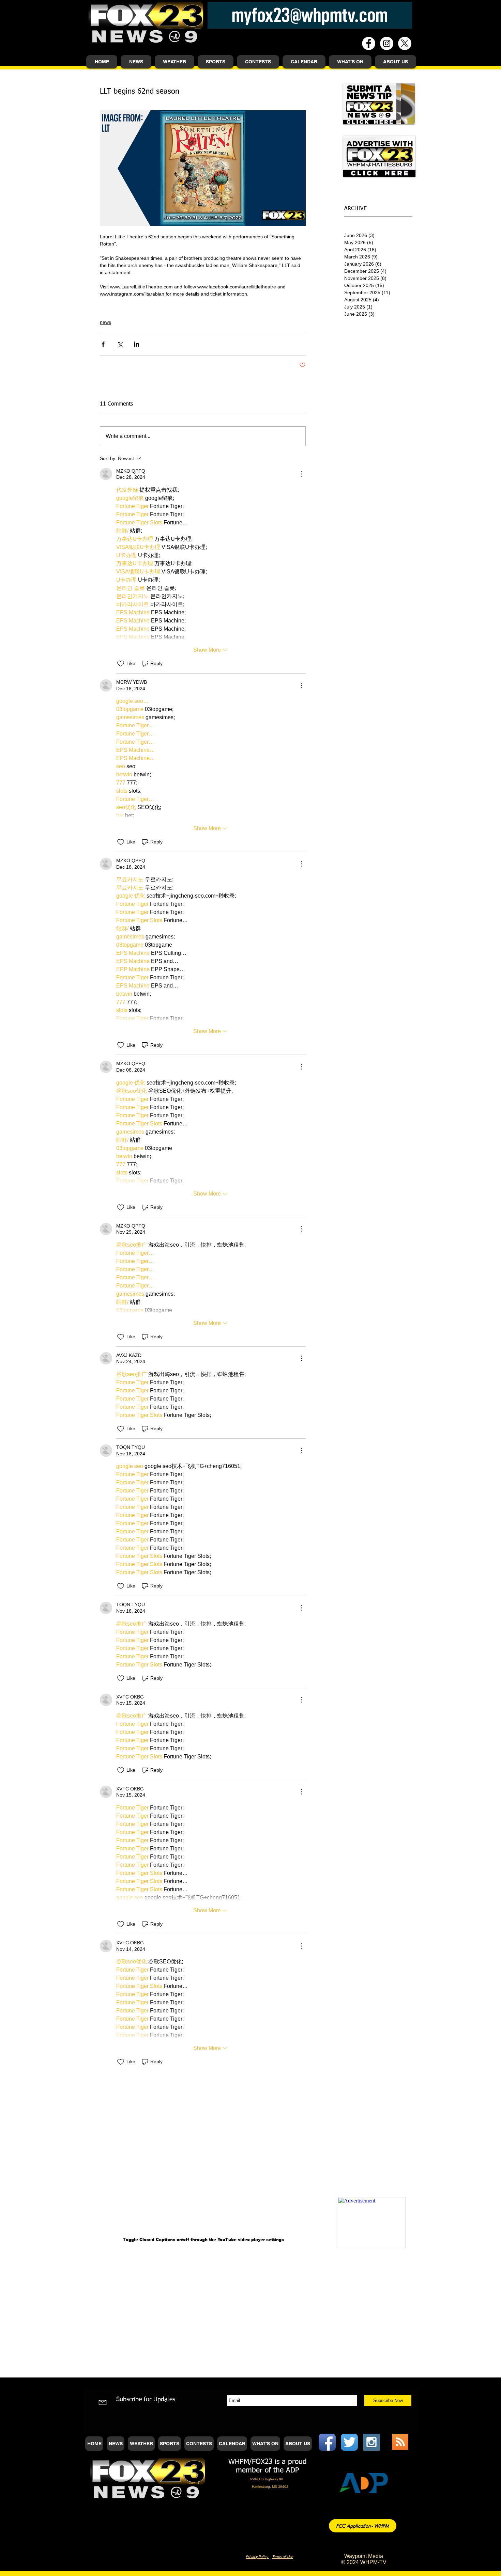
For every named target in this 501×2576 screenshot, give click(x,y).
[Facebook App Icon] (327, 2442)
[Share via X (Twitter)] (120, 344)
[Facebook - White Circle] (369, 43)
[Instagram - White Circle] (387, 43)
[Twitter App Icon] (349, 2442)
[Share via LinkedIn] (136, 344)
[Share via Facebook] (103, 344)
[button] (136, 62)
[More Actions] (302, 474)
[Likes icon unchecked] (121, 664)
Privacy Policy (257, 2557)
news (105, 322)
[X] (405, 43)
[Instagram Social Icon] (371, 2442)
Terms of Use (283, 2557)
